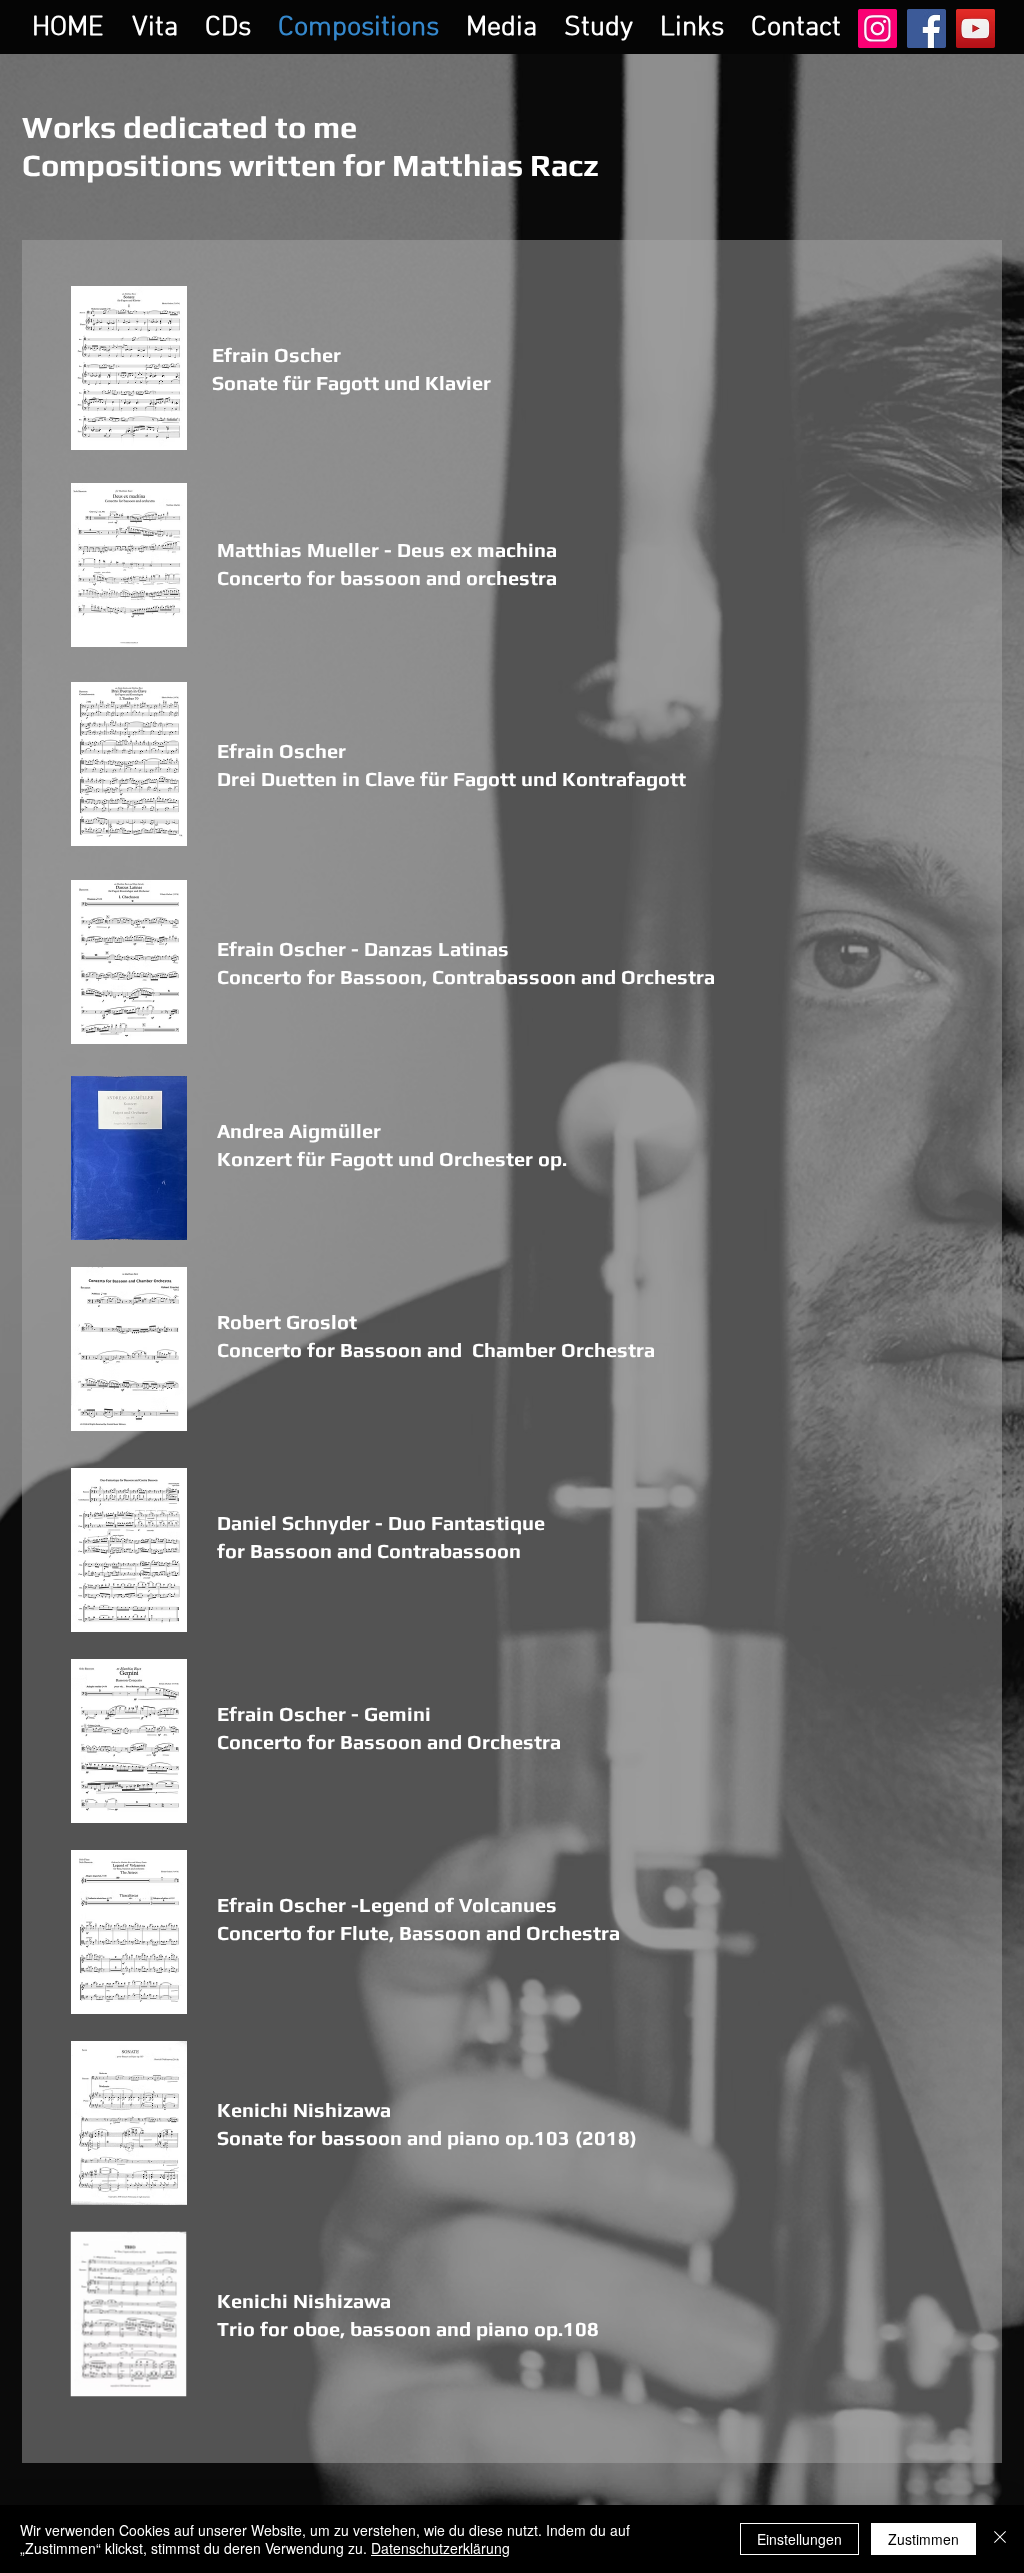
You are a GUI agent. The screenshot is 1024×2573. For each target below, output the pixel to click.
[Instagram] (877, 28)
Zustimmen (923, 2539)
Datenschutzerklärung (440, 2548)
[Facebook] (926, 28)
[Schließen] (1000, 2539)
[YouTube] (975, 28)
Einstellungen (799, 2539)
